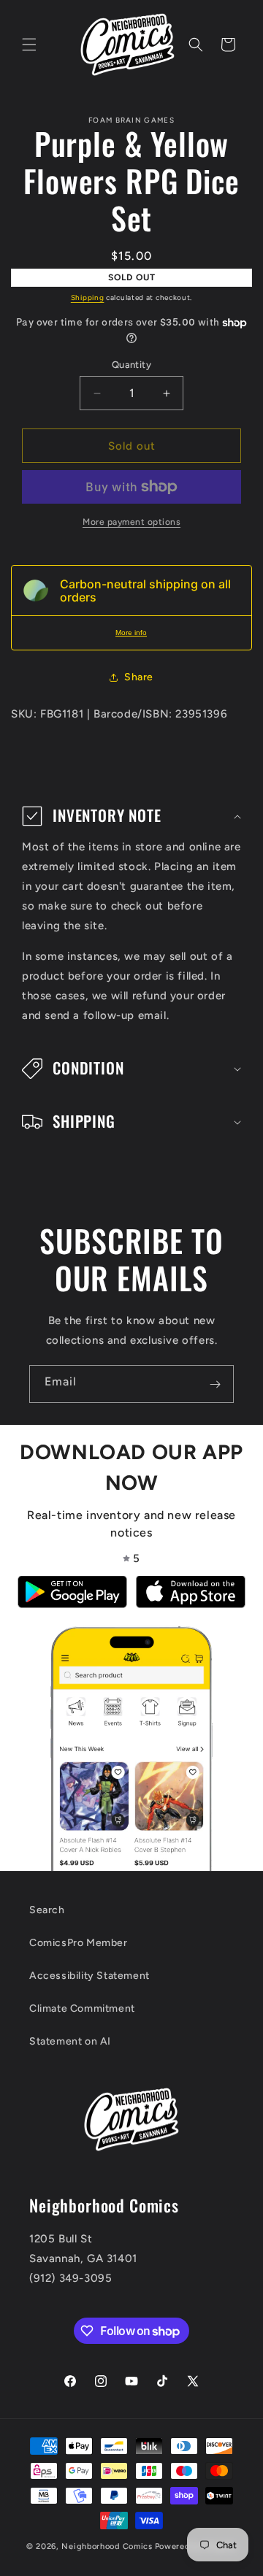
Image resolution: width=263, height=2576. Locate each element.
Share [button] (139, 677)
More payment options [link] (131, 522)
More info (131, 633)
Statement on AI (70, 2041)
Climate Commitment (82, 2008)
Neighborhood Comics (107, 2546)
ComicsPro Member (79, 1943)
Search (47, 1910)
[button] (29, 45)
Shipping (88, 297)
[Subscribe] (215, 1384)
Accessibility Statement (89, 1976)
